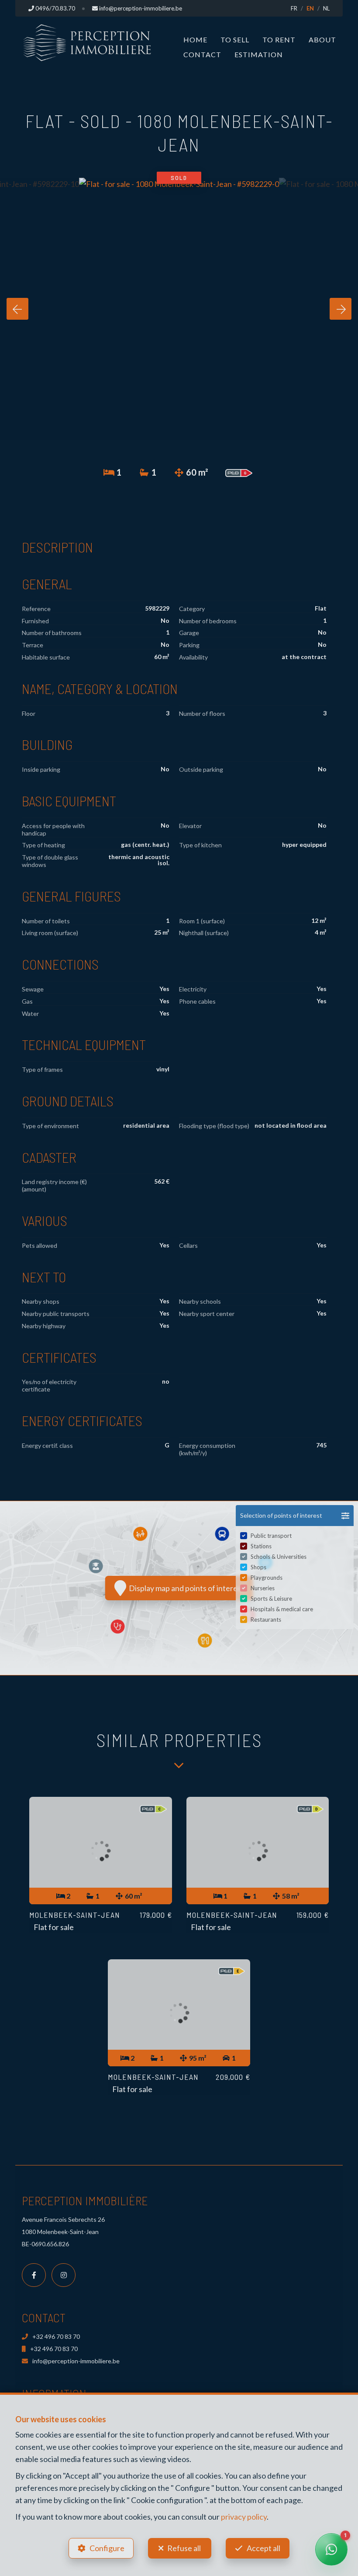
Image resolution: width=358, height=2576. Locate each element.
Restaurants (266, 1619)
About (322, 40)
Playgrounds (267, 1578)
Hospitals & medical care (282, 1609)
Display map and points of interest (185, 1588)
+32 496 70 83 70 (56, 2336)
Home (195, 40)
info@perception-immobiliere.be (76, 2361)
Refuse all (184, 2548)
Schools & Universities (279, 1557)
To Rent (279, 40)
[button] (295, 1516)
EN (310, 8)
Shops (258, 1567)
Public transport (271, 1536)
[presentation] (17, 309)
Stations (261, 1546)
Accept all (263, 2548)
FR (294, 8)
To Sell (235, 40)
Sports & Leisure (271, 1599)
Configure (107, 2548)
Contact (202, 54)
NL (326, 8)
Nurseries (263, 1588)
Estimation (259, 54)
